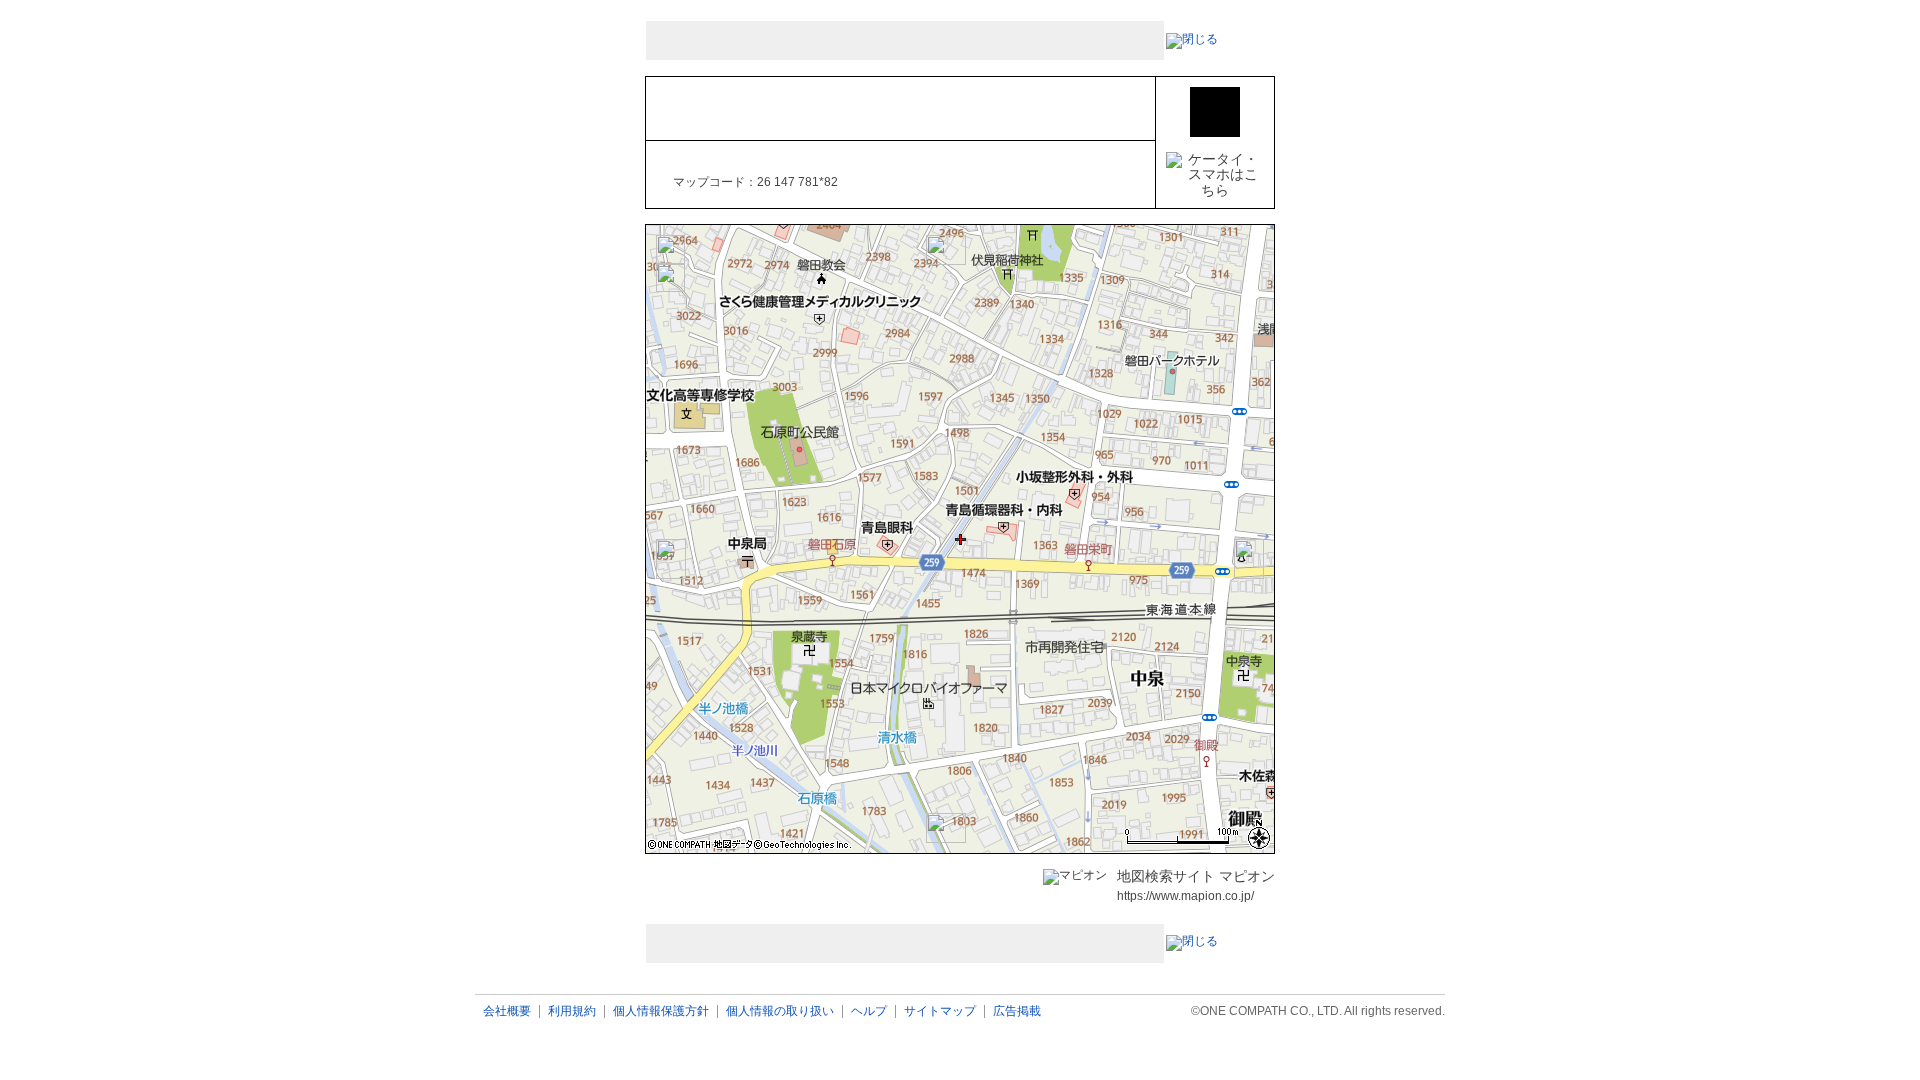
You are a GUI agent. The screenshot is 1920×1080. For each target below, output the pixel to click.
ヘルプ (869, 1011)
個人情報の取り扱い (780, 1011)
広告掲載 (1017, 1011)
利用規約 (572, 1011)
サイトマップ (940, 1011)
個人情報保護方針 (661, 1011)
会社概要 (507, 1011)
